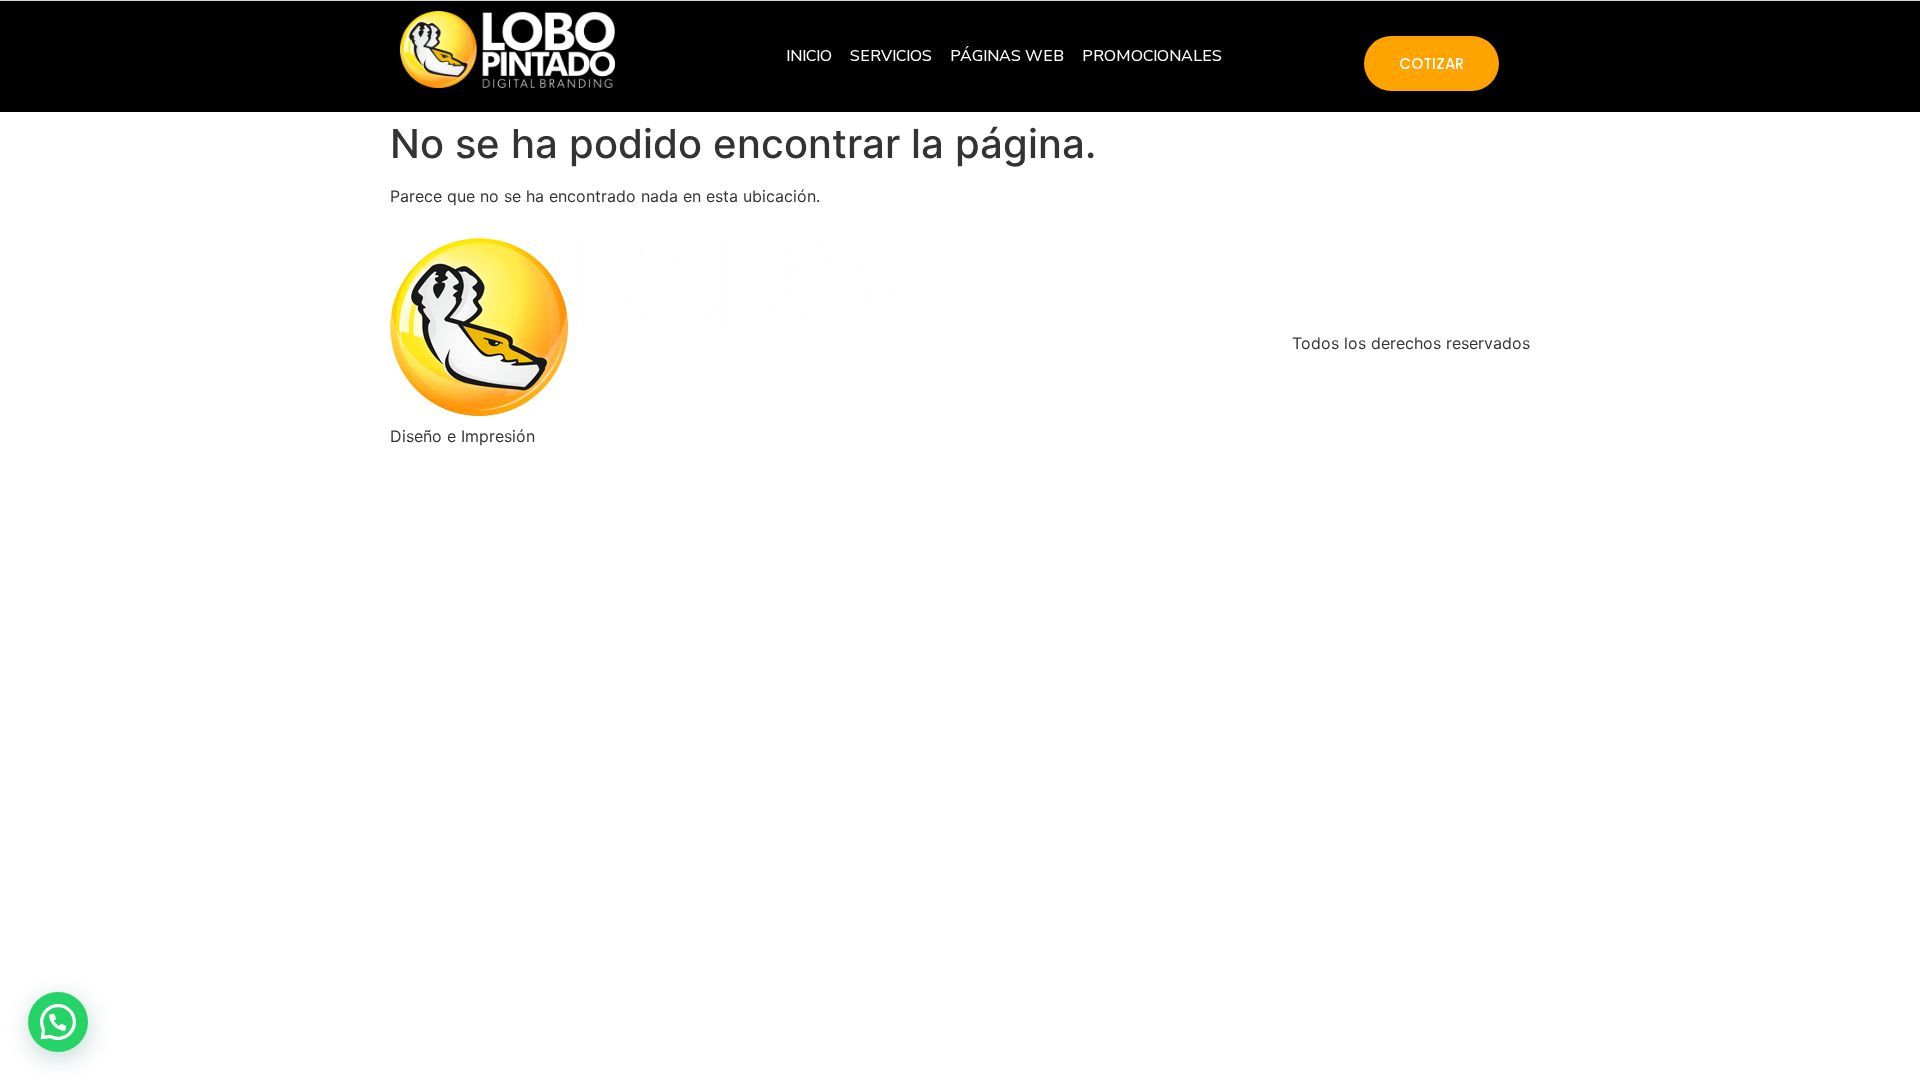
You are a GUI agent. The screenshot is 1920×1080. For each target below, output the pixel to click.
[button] (58, 1022)
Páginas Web (1007, 56)
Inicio (809, 56)
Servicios (891, 56)
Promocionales (1152, 56)
